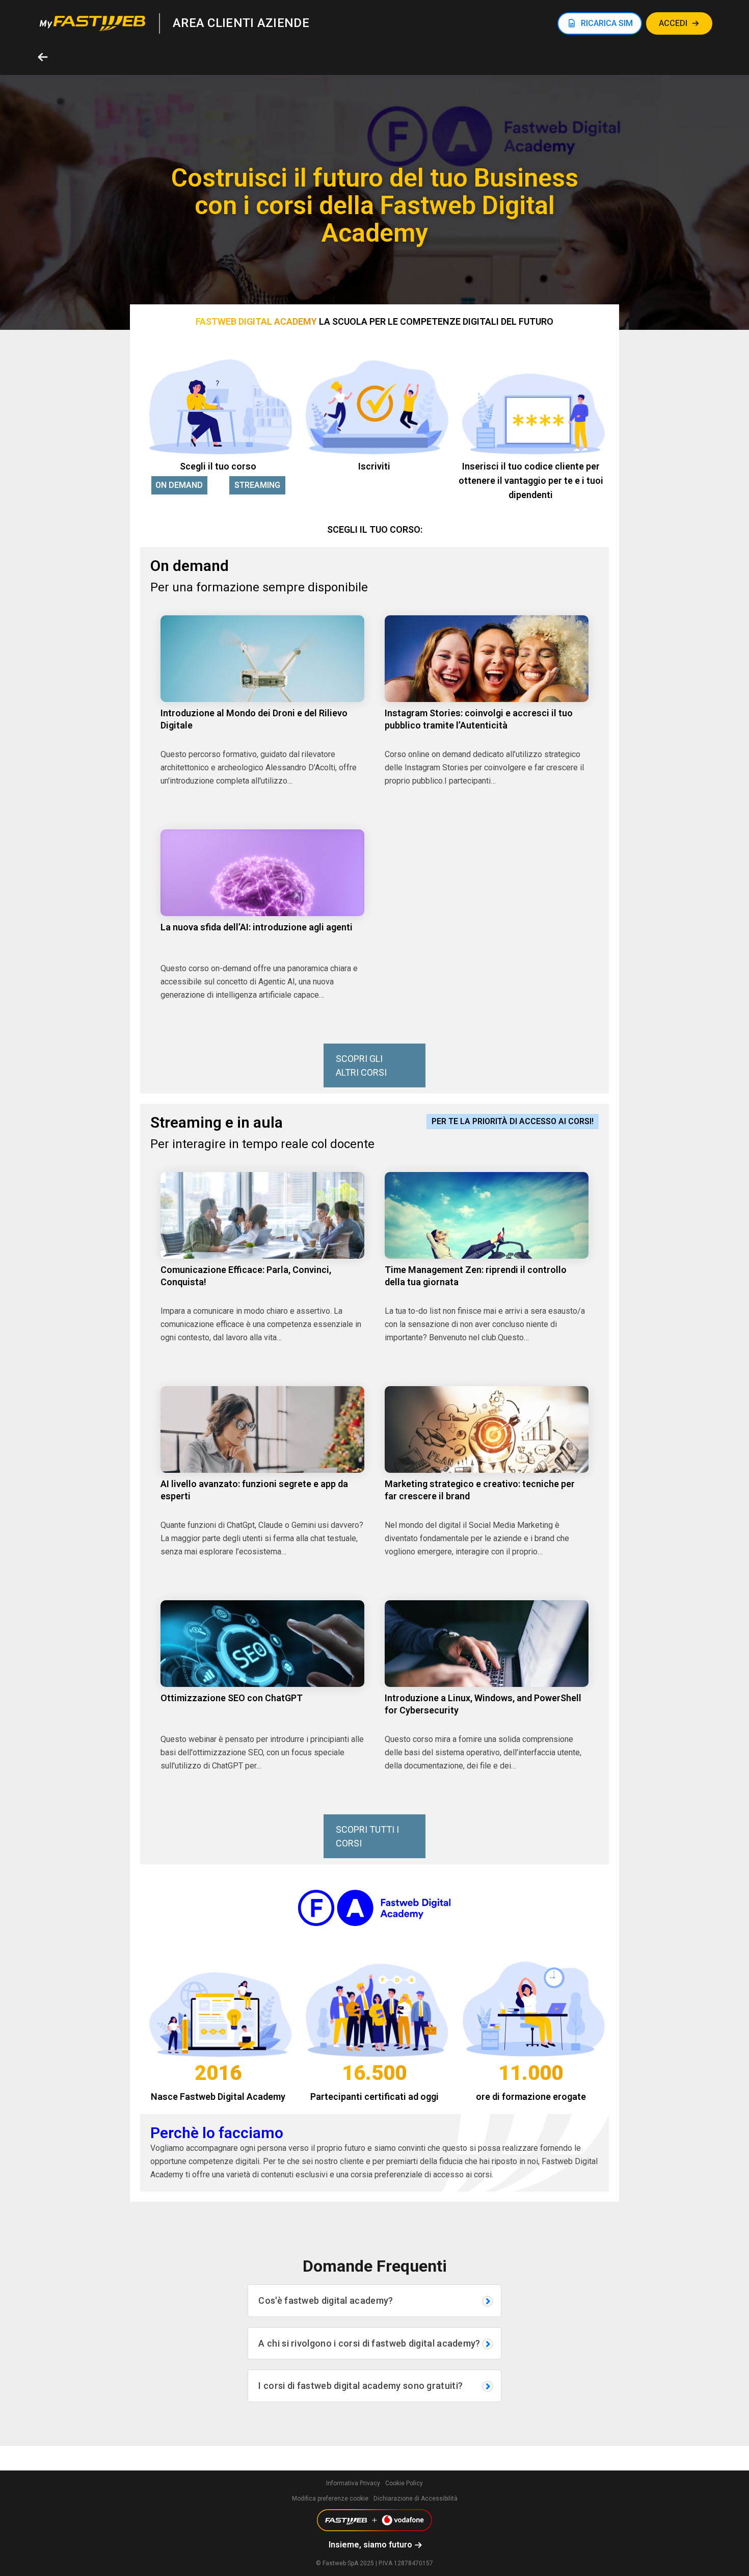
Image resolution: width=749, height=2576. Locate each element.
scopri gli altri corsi (361, 1065)
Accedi (673, 23)
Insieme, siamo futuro (370, 2545)
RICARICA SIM (607, 23)
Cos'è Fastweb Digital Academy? (326, 2300)
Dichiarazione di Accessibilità (416, 2499)
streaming (257, 485)
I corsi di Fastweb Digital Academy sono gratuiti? (360, 2386)
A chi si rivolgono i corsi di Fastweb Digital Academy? (369, 2343)
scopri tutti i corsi (367, 1836)
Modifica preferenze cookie (330, 2499)
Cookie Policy (404, 2483)
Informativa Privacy (353, 2483)
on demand (179, 485)
